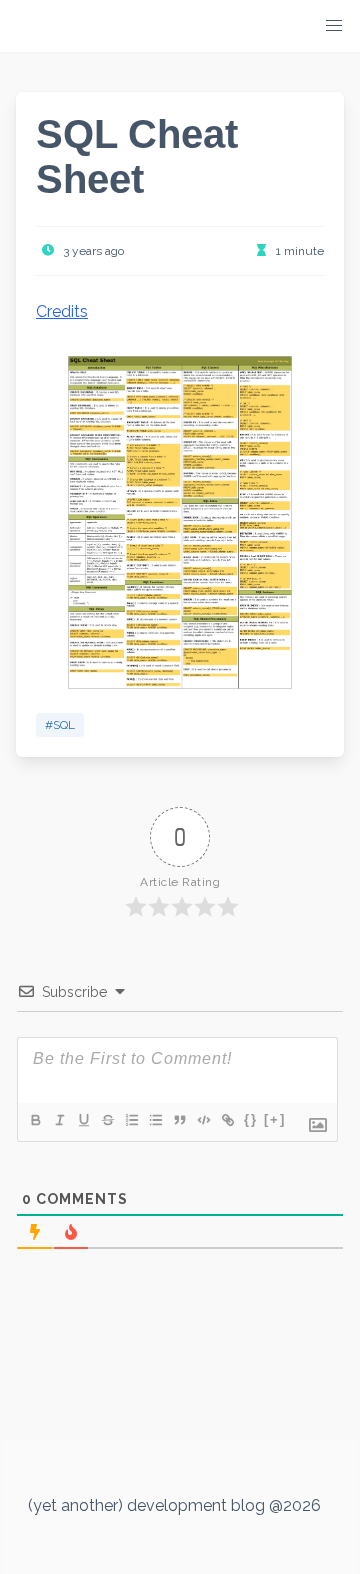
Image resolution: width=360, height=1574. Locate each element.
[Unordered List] (155, 1120)
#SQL (60, 725)
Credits (62, 311)
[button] (334, 26)
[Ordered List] (131, 1120)
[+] (275, 1119)
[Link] (227, 1120)
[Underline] (83, 1120)
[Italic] (59, 1120)
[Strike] (107, 1120)
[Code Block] (203, 1120)
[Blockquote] (179, 1120)
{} (251, 1119)
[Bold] (35, 1120)
